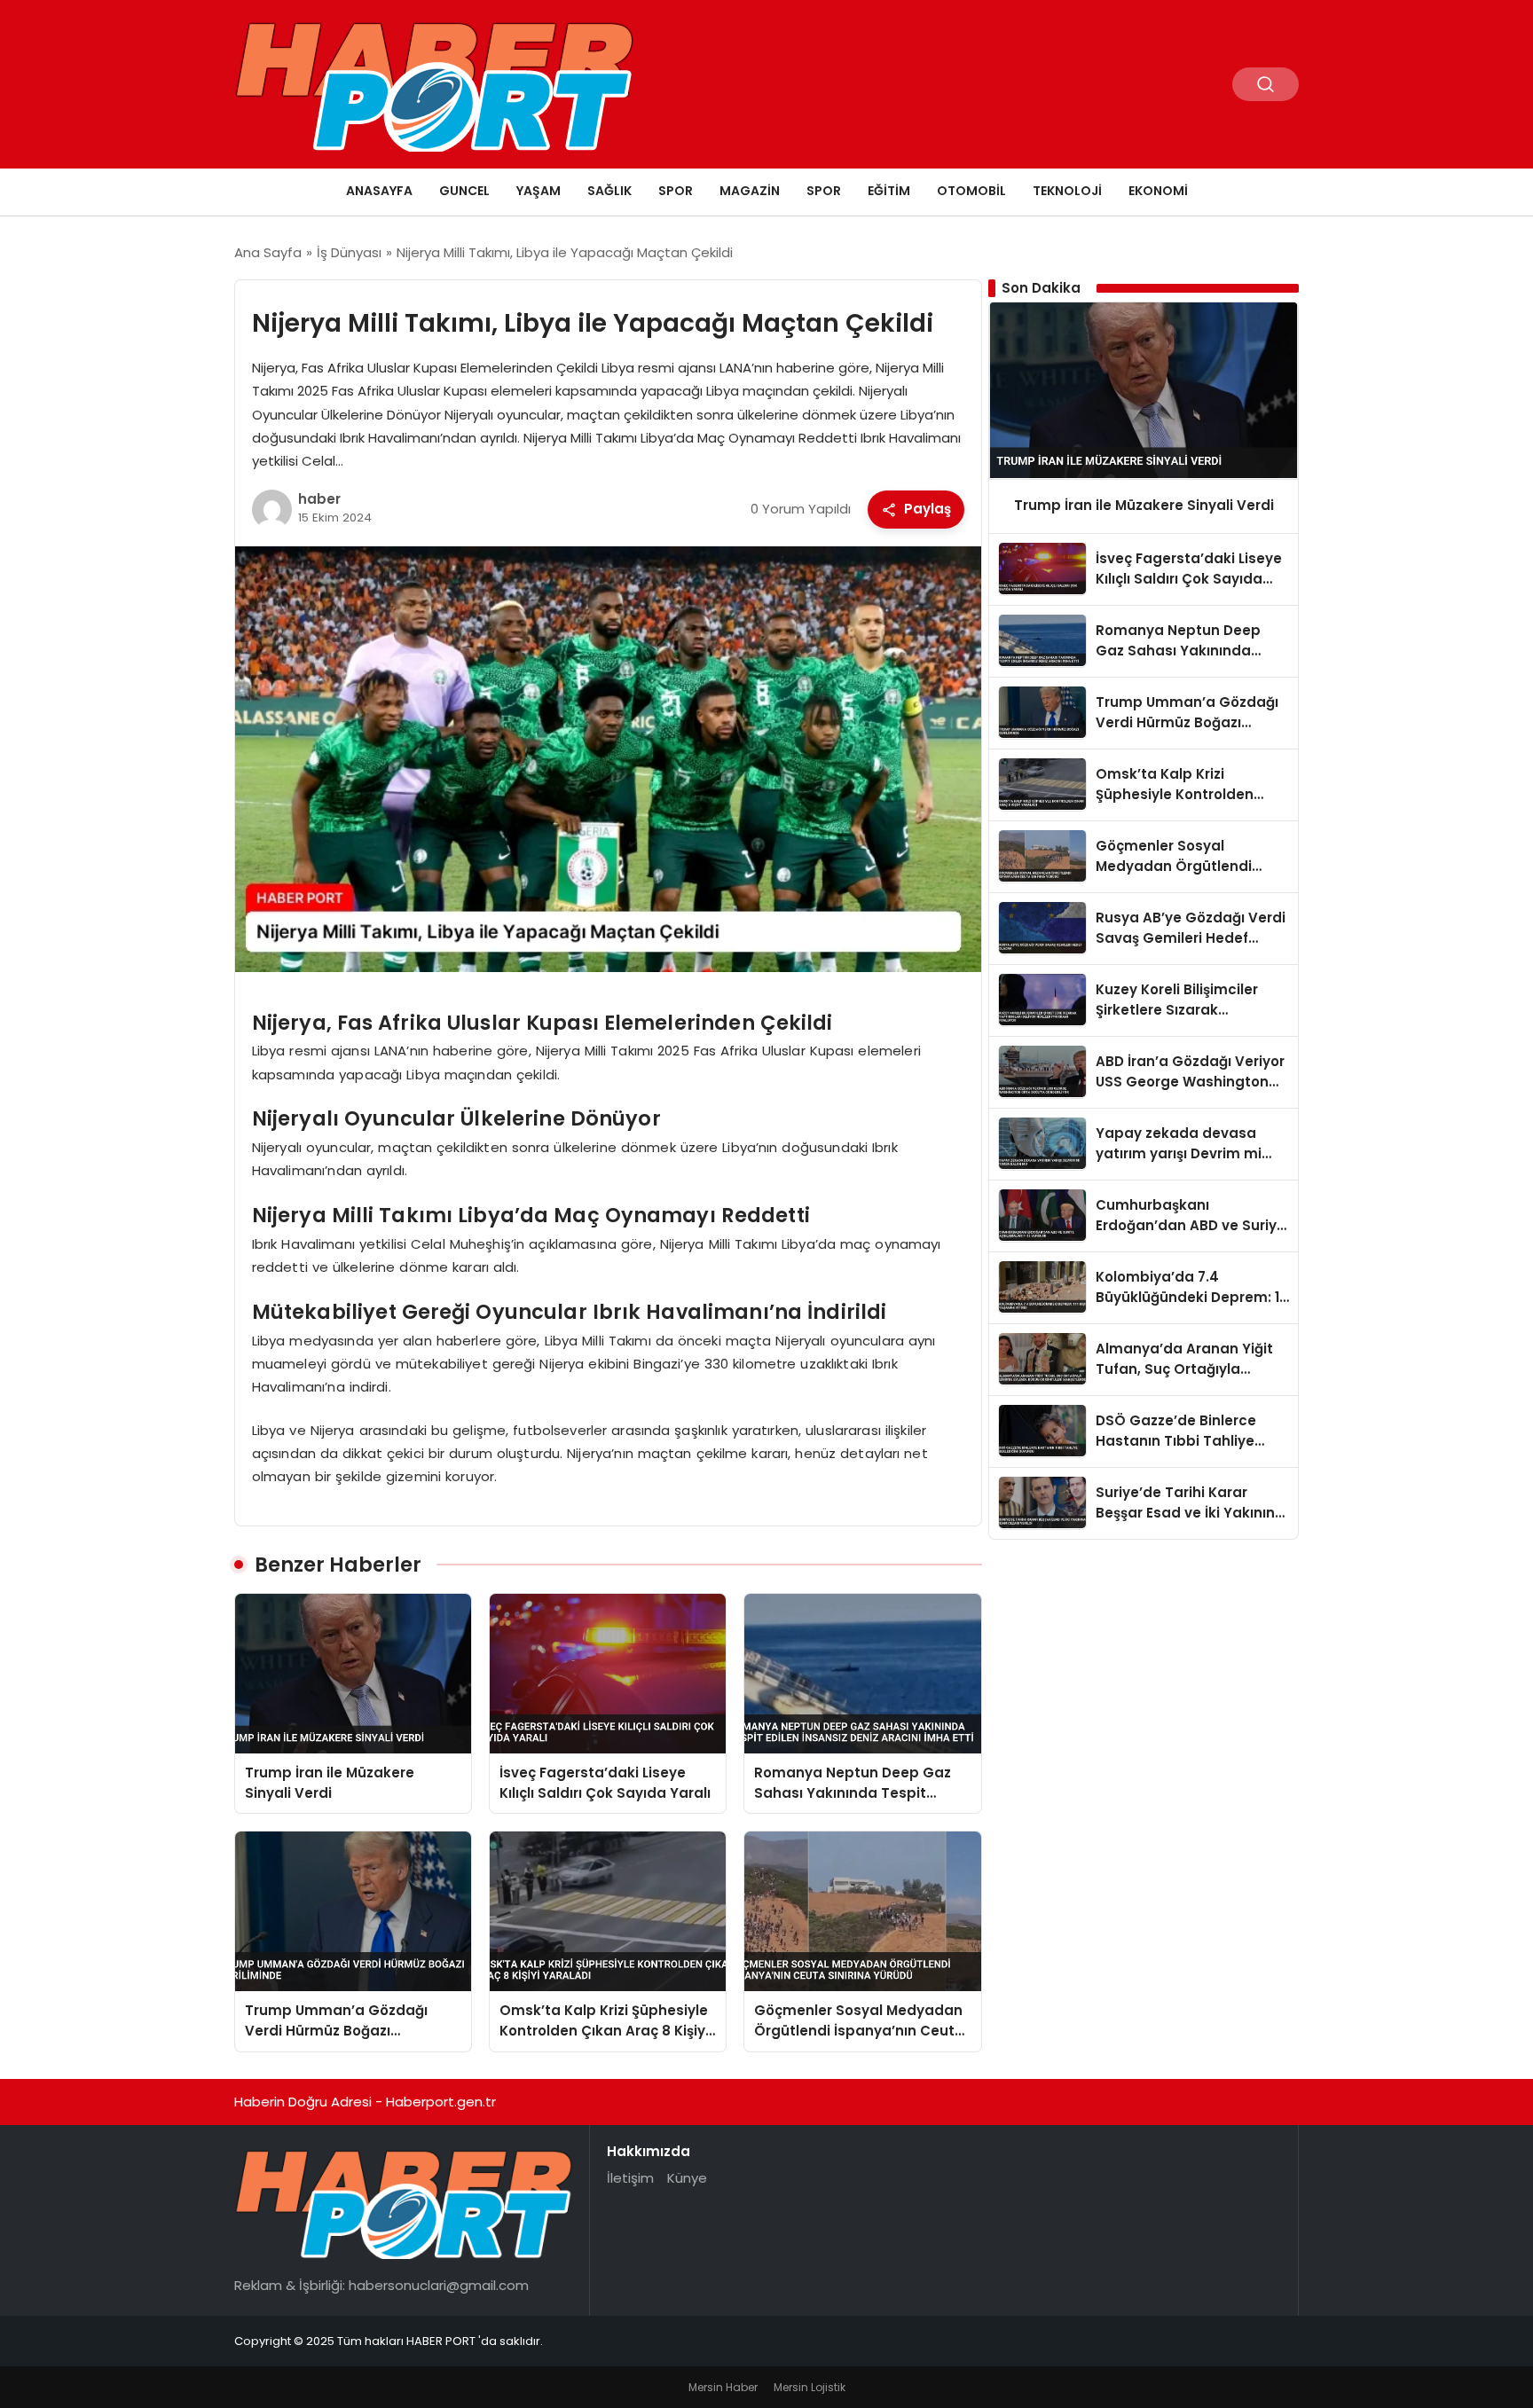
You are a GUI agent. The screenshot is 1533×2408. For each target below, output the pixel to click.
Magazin (750, 191)
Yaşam (539, 191)
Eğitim (889, 191)
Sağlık (609, 191)
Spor (676, 191)
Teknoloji (1067, 191)
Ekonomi (1158, 191)
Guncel (464, 191)
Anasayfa (379, 191)
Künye (687, 2178)
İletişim (630, 2178)
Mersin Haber (723, 2387)
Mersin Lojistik (810, 2387)
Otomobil (971, 191)
